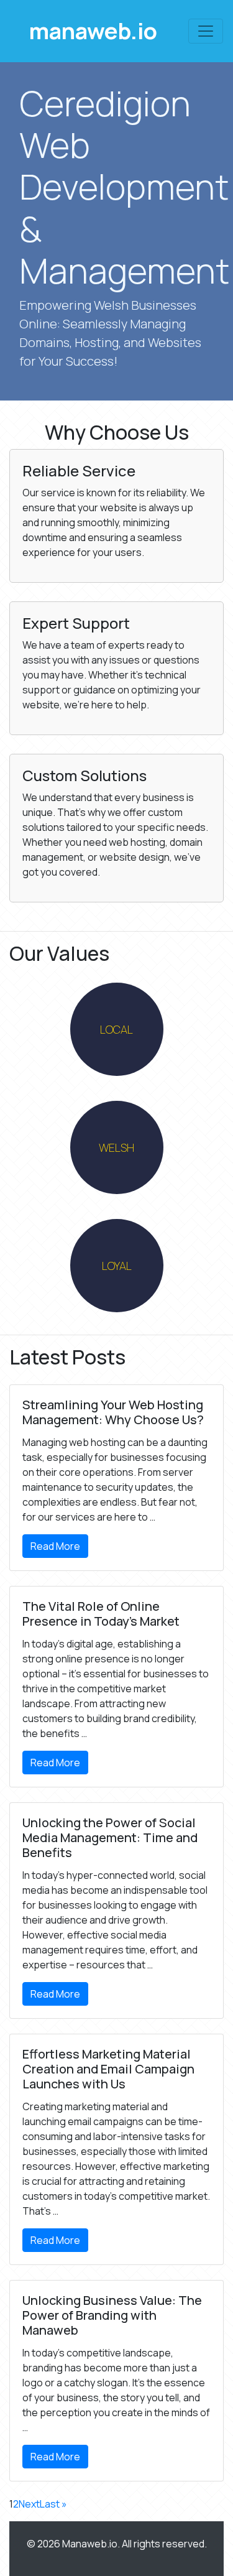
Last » (53, 2504)
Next (29, 2504)
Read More (55, 1546)
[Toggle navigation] (206, 31)
